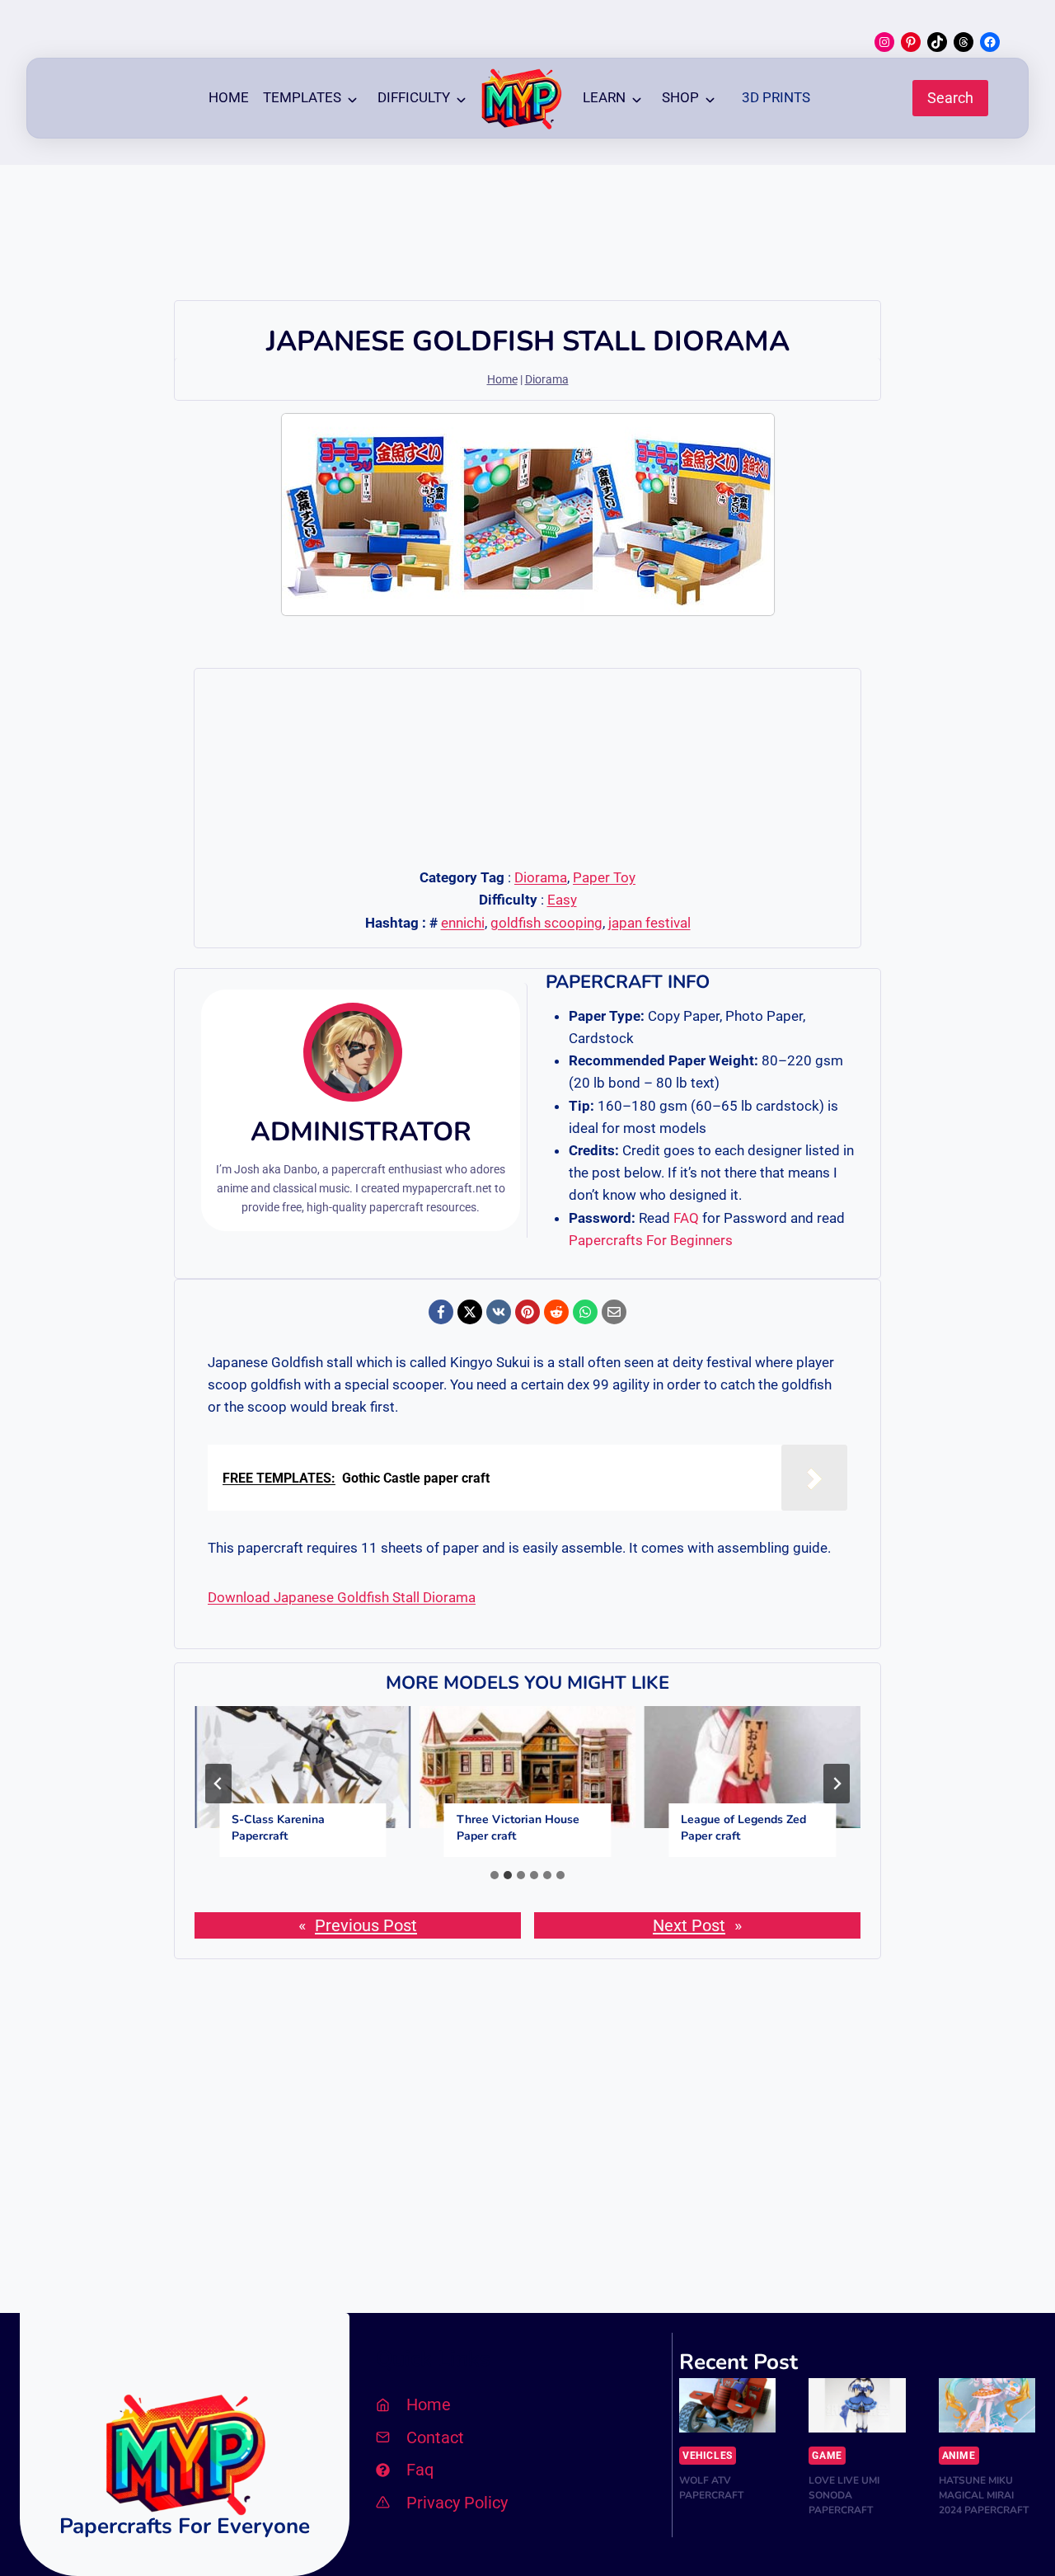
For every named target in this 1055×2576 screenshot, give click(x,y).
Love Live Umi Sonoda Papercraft (844, 2495)
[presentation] (303, 1767)
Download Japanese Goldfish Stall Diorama (342, 1597)
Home (229, 97)
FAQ (686, 1218)
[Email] (614, 1312)
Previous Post (366, 1925)
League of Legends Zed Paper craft (743, 1828)
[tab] (495, 1875)
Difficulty (414, 97)
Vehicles (708, 2456)
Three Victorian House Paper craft (518, 1828)
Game (827, 2456)
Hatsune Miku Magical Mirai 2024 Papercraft (984, 2495)
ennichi (463, 923)
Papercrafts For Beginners (651, 1240)
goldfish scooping (546, 923)
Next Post (689, 1925)
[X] (470, 1312)
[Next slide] (837, 1784)
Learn (604, 97)
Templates (302, 97)
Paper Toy (604, 877)
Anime (959, 2456)
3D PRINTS (776, 97)
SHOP (680, 97)
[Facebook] (441, 1312)
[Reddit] (556, 1312)
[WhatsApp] (585, 1312)
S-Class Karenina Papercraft (278, 1828)
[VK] (499, 1312)
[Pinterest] (527, 1312)
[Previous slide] (218, 1784)
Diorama (547, 380)
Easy (562, 900)
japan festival (649, 923)
